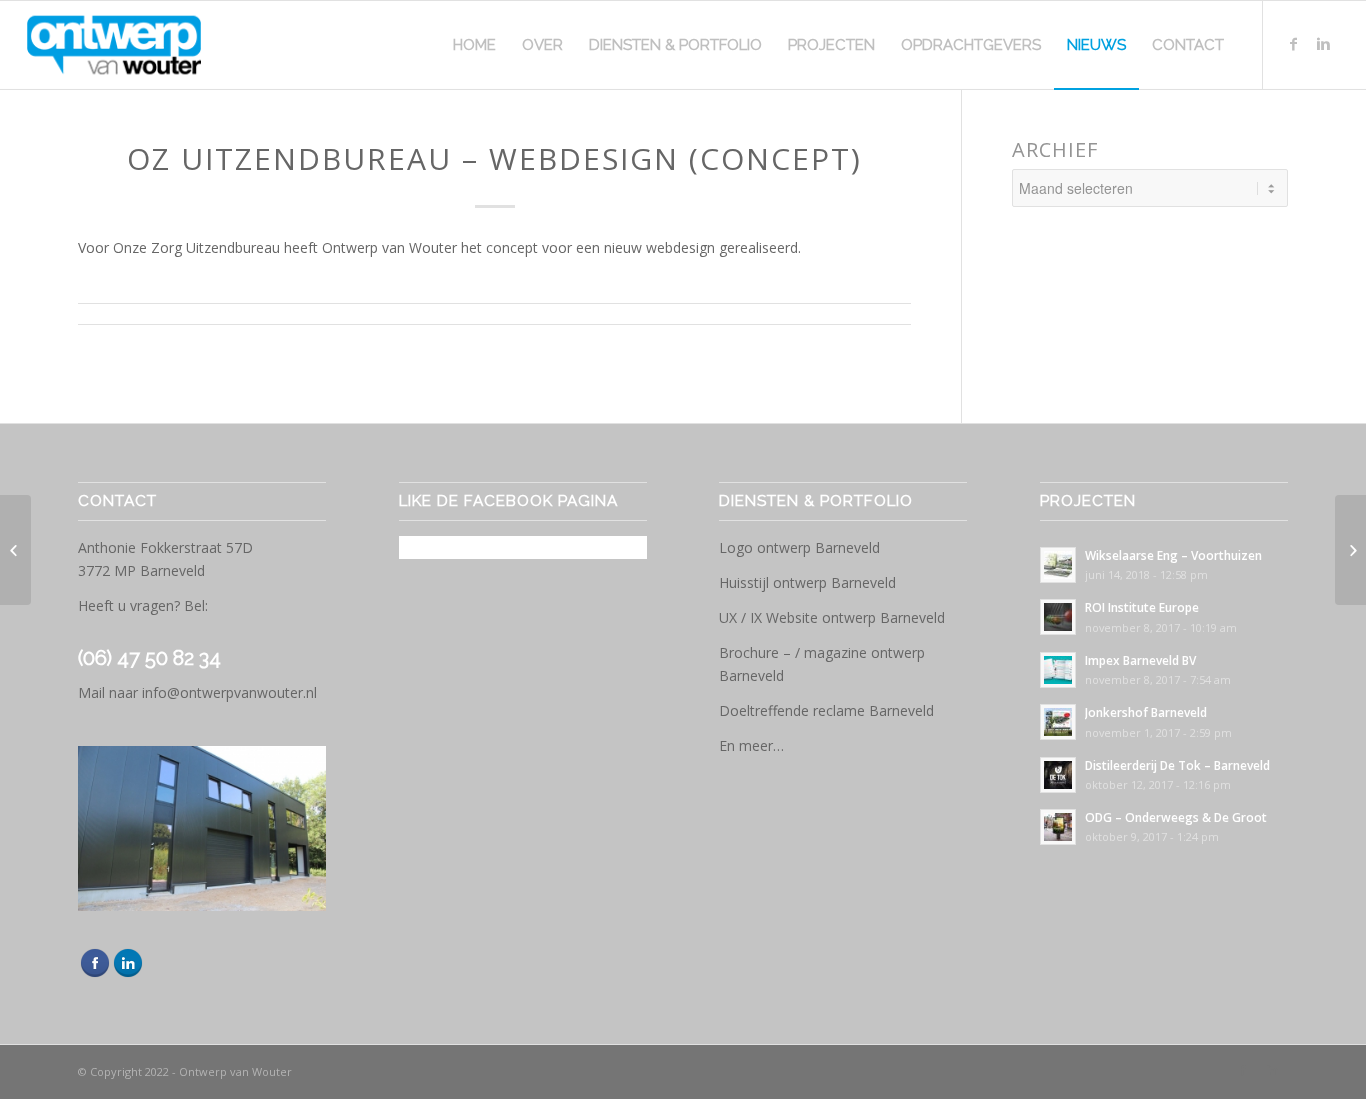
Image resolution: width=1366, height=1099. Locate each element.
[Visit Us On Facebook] (94, 973)
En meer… (751, 745)
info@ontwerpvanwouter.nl (229, 692)
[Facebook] (1294, 44)
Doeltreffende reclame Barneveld (826, 710)
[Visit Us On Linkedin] (127, 973)
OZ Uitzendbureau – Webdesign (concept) (494, 158)
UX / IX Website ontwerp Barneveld (832, 617)
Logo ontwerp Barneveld (799, 547)
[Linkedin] (1324, 44)
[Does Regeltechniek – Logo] (15, 550)
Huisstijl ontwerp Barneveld (807, 582)
